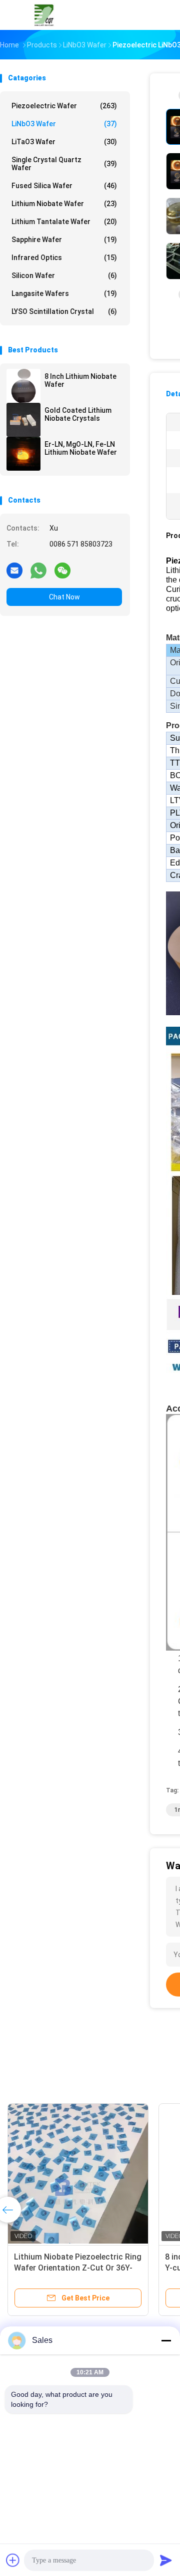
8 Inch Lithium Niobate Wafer (80, 380)
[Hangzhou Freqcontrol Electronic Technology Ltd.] (44, 15)
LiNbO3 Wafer (64, 124)
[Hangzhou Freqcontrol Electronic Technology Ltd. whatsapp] (38, 570)
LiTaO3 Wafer (64, 142)
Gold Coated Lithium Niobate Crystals (78, 414)
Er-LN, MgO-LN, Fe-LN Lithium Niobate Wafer (81, 448)
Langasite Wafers (64, 293)
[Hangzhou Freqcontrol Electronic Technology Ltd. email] (14, 570)
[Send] (166, 2560)
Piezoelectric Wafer (64, 106)
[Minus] (166, 2340)
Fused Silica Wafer (64, 186)
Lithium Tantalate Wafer (64, 222)
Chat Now (64, 597)
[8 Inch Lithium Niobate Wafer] (23, 386)
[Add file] (13, 2560)
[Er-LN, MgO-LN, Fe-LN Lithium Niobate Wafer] (23, 454)
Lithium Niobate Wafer (64, 204)
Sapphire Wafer (64, 240)
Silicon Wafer (64, 276)
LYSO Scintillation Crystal (64, 311)
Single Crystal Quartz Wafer (64, 164)
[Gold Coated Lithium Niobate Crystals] (23, 420)
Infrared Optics (64, 258)
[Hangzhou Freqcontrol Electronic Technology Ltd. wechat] (62, 570)
